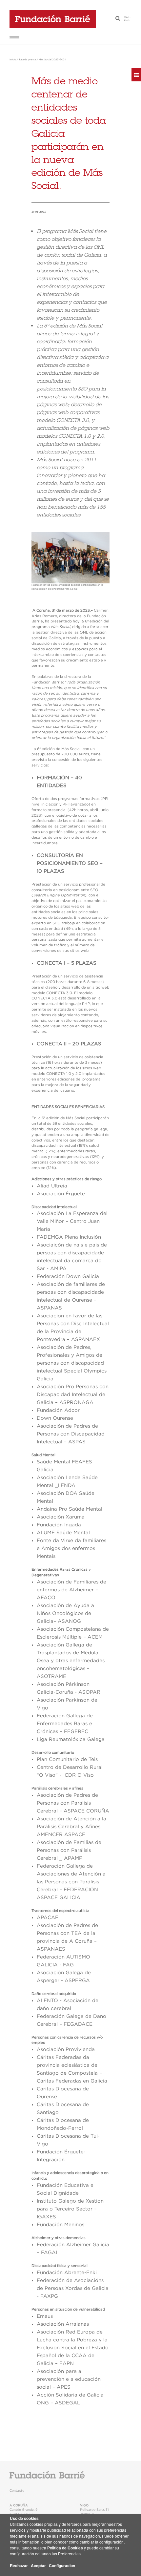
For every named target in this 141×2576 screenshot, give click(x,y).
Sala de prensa (27, 60)
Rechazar (19, 2566)
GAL (127, 17)
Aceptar (38, 2566)
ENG (127, 21)
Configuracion (62, 2566)
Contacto (17, 2491)
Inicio (13, 60)
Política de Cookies (65, 2548)
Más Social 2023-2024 (52, 60)
